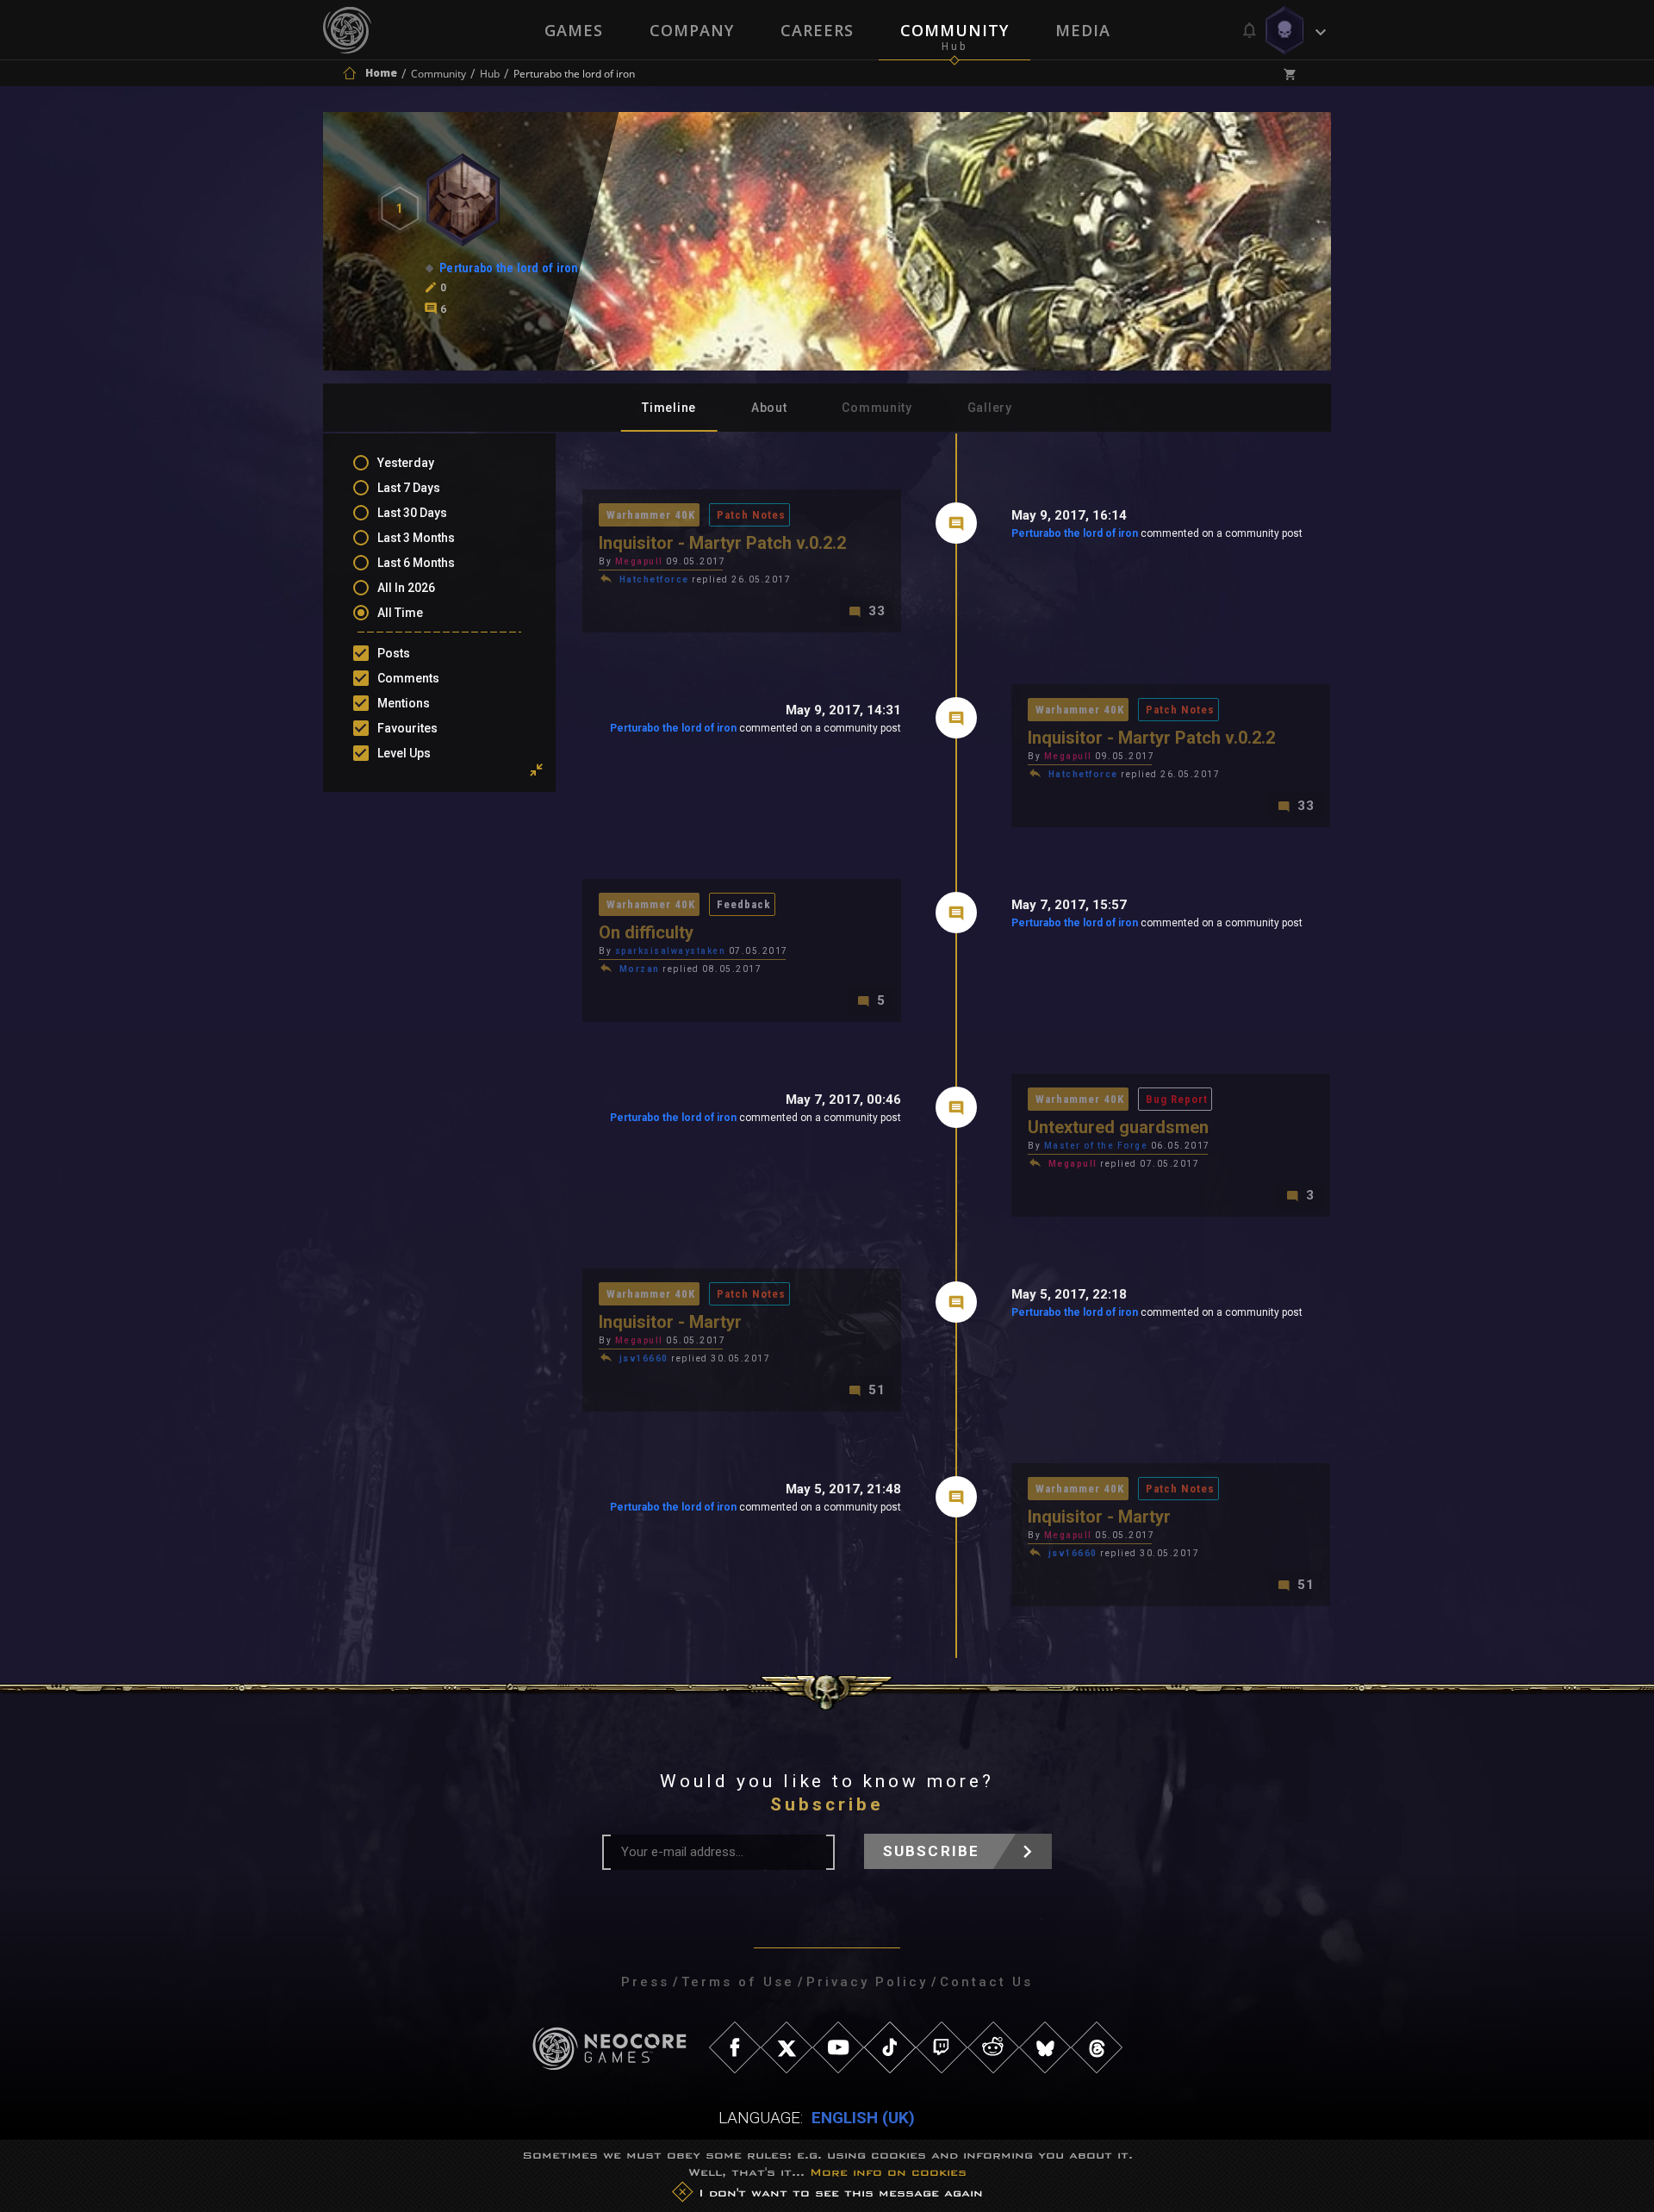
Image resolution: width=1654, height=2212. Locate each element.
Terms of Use (738, 1982)
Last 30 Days (412, 513)
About (769, 408)
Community (954, 30)
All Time (400, 613)
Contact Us (986, 1982)
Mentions (404, 703)
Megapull (639, 561)
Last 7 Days (409, 488)
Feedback (744, 904)
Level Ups (404, 753)
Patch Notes (751, 515)
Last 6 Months (416, 563)
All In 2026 (406, 588)
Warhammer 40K (651, 515)
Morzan (640, 969)
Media (1083, 30)
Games (574, 30)
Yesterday (406, 463)
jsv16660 (644, 1358)
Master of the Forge (1096, 1146)
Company (692, 30)
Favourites (407, 728)
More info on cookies (888, 2172)
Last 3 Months (416, 538)
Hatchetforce (654, 579)
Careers (817, 30)
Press (645, 1982)
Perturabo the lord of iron (1075, 533)
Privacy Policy (867, 1982)
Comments (408, 678)
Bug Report (1177, 1099)
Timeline (669, 408)
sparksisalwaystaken (671, 951)
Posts (394, 653)
